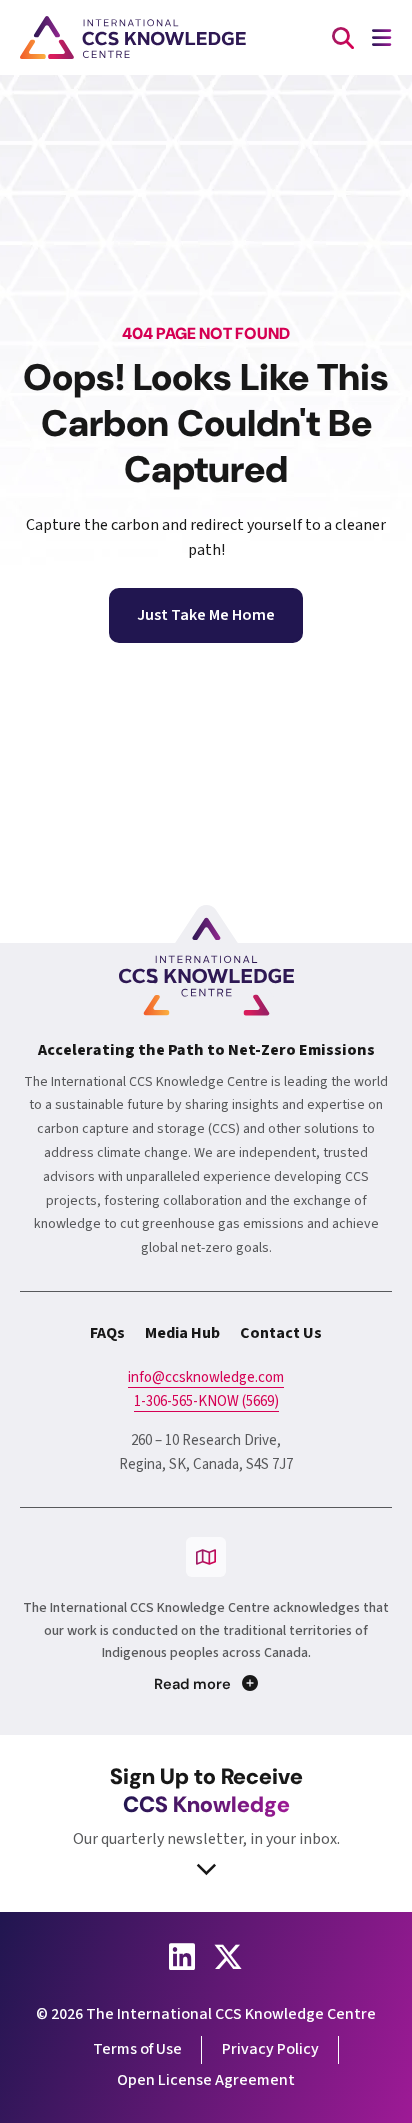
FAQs (107, 1333)
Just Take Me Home (206, 615)
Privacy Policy (270, 2049)
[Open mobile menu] (381, 37)
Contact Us (281, 1333)
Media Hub (182, 1333)
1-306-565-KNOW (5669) (206, 1401)
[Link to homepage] (133, 37)
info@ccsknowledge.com (206, 1377)
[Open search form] (343, 37)
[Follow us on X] (228, 1957)
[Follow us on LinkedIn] (182, 1957)
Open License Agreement (206, 2080)
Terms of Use (137, 2049)
